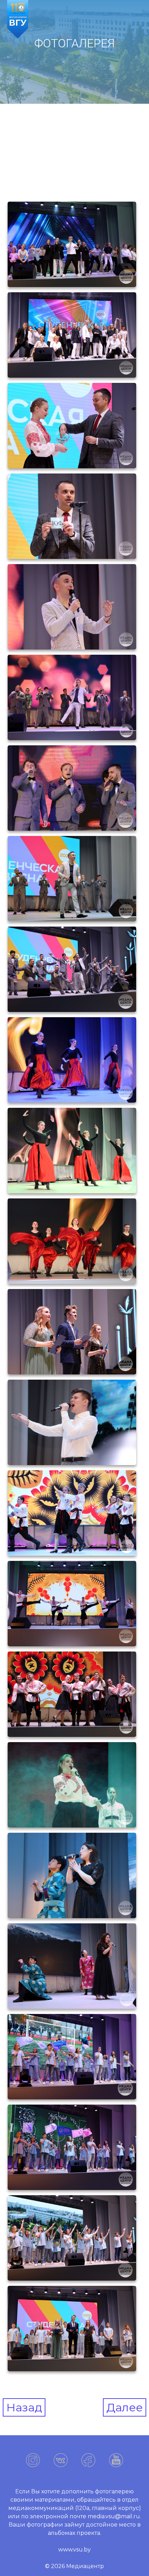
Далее (125, 2407)
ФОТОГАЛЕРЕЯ (74, 43)
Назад (24, 2407)
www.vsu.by (74, 2550)
